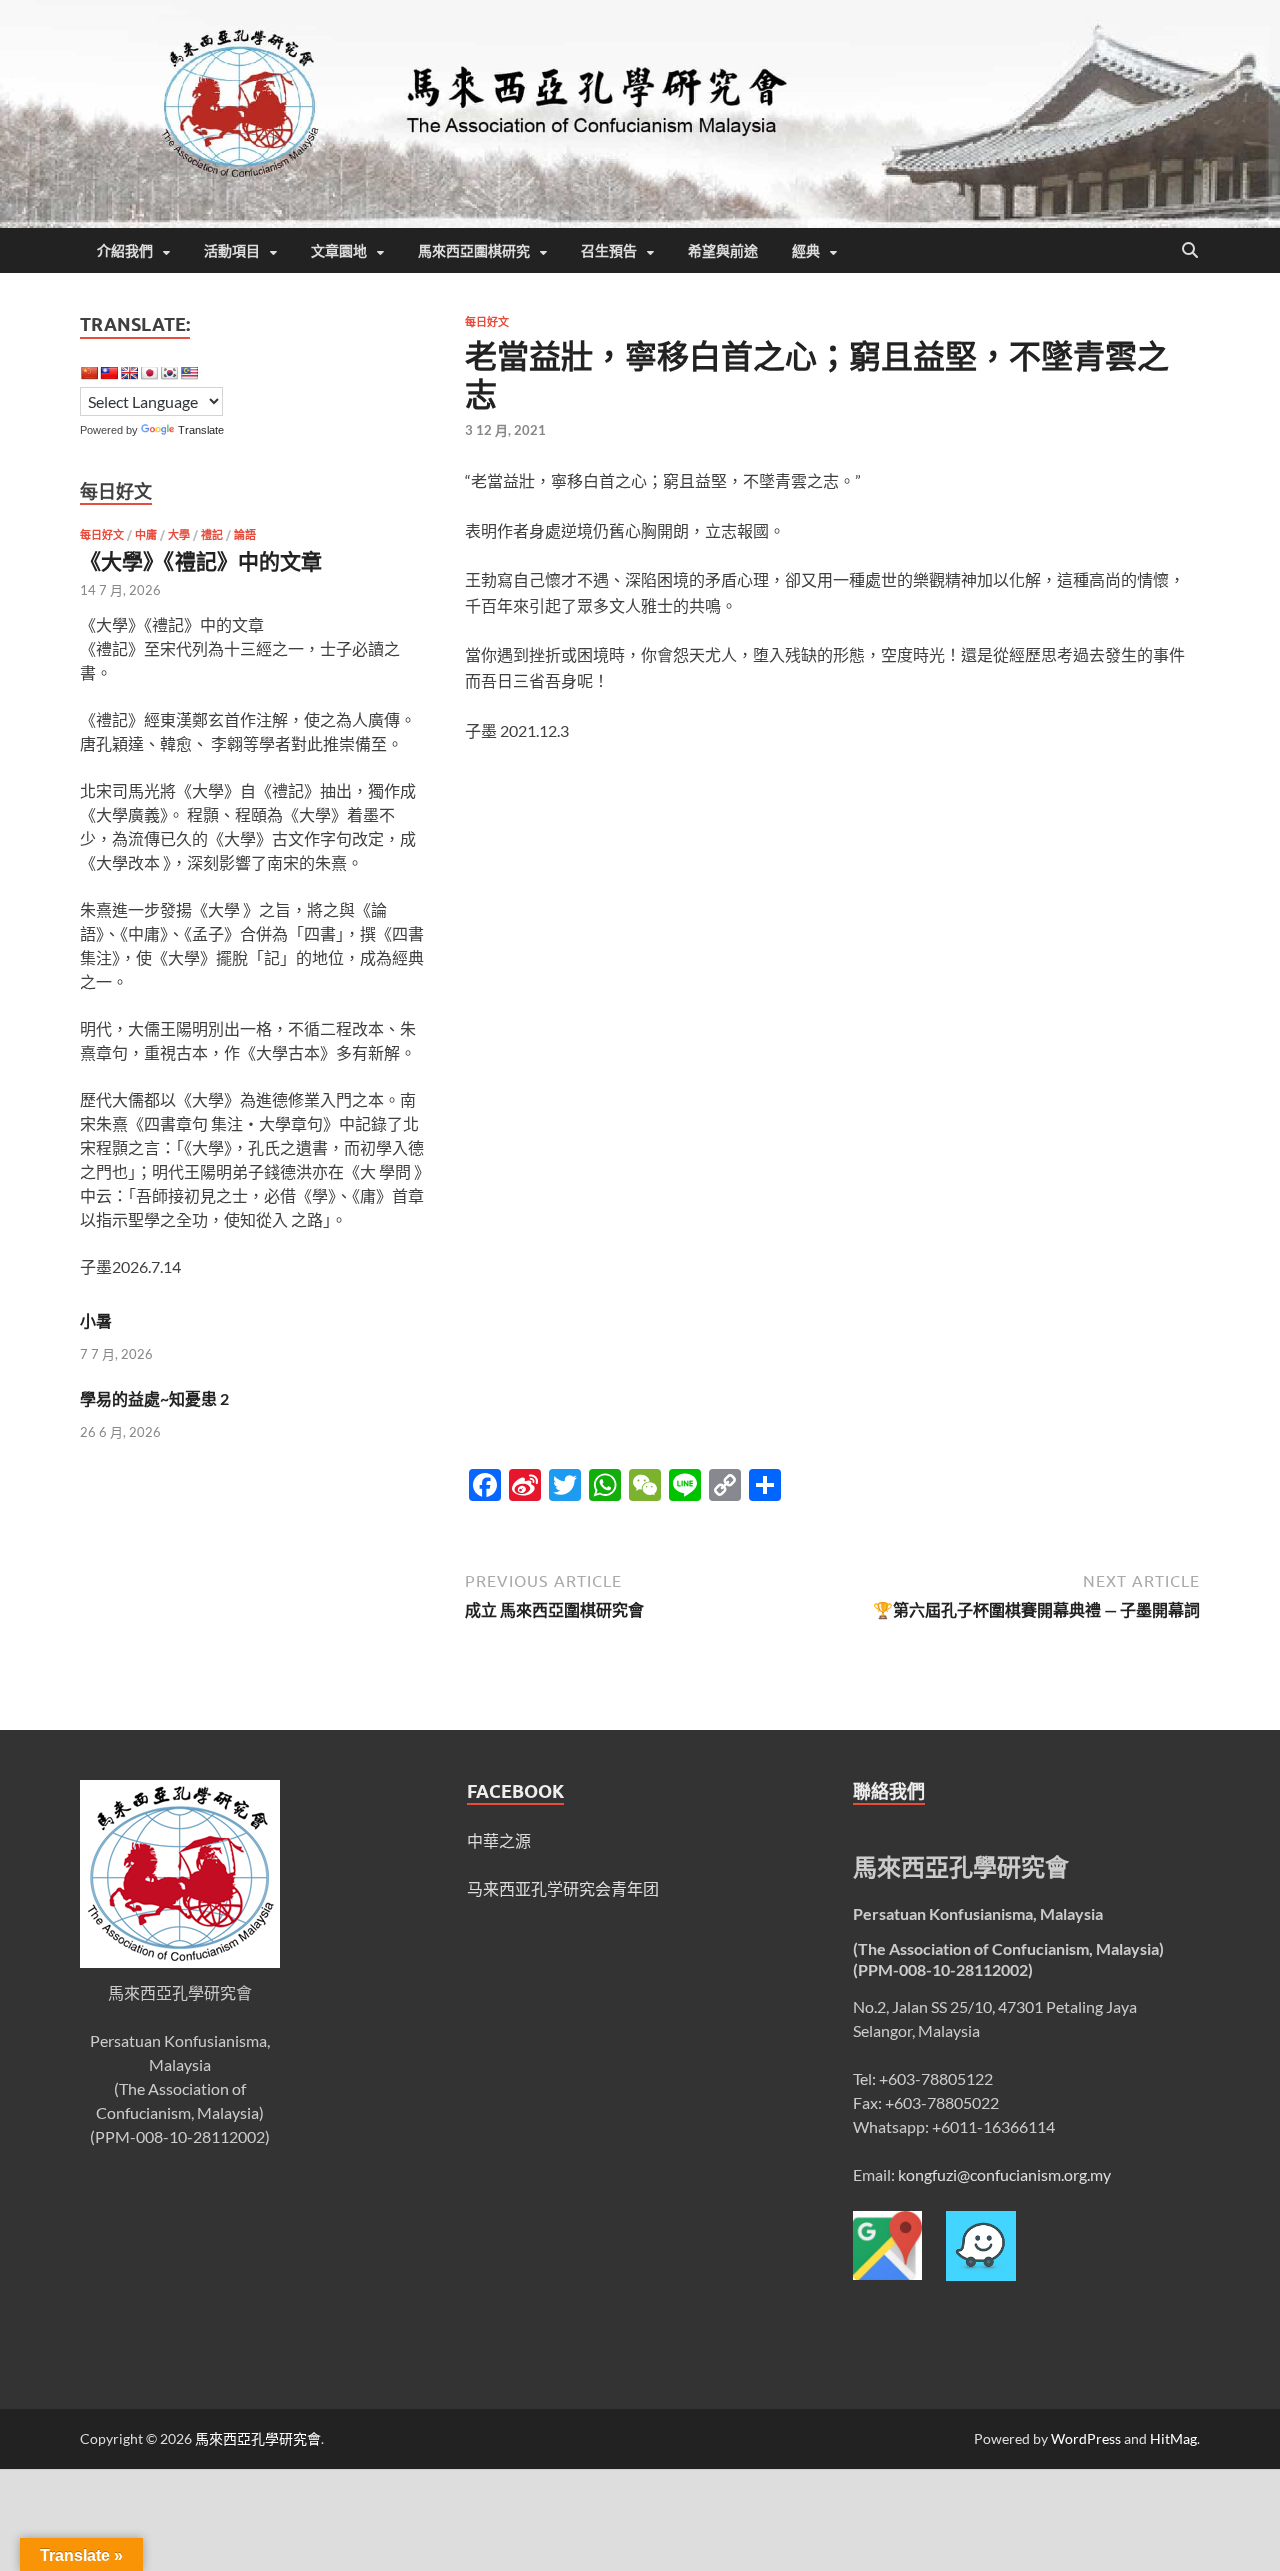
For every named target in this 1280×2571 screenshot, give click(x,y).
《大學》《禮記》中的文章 (201, 560)
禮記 (212, 535)
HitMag (1173, 2438)
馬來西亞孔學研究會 (258, 2438)
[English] (129, 373)
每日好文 (487, 322)
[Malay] (189, 373)
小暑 (96, 1320)
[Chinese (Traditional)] (109, 373)
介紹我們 (125, 251)
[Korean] (169, 373)
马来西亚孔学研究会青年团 (563, 1888)
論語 (245, 535)
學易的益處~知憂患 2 (154, 1398)
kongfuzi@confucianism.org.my (1004, 2174)
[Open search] (1190, 251)
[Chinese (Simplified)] (89, 373)
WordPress (1086, 2438)
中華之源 (499, 1840)
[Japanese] (149, 373)
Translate (201, 430)
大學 (179, 535)
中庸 (146, 535)
